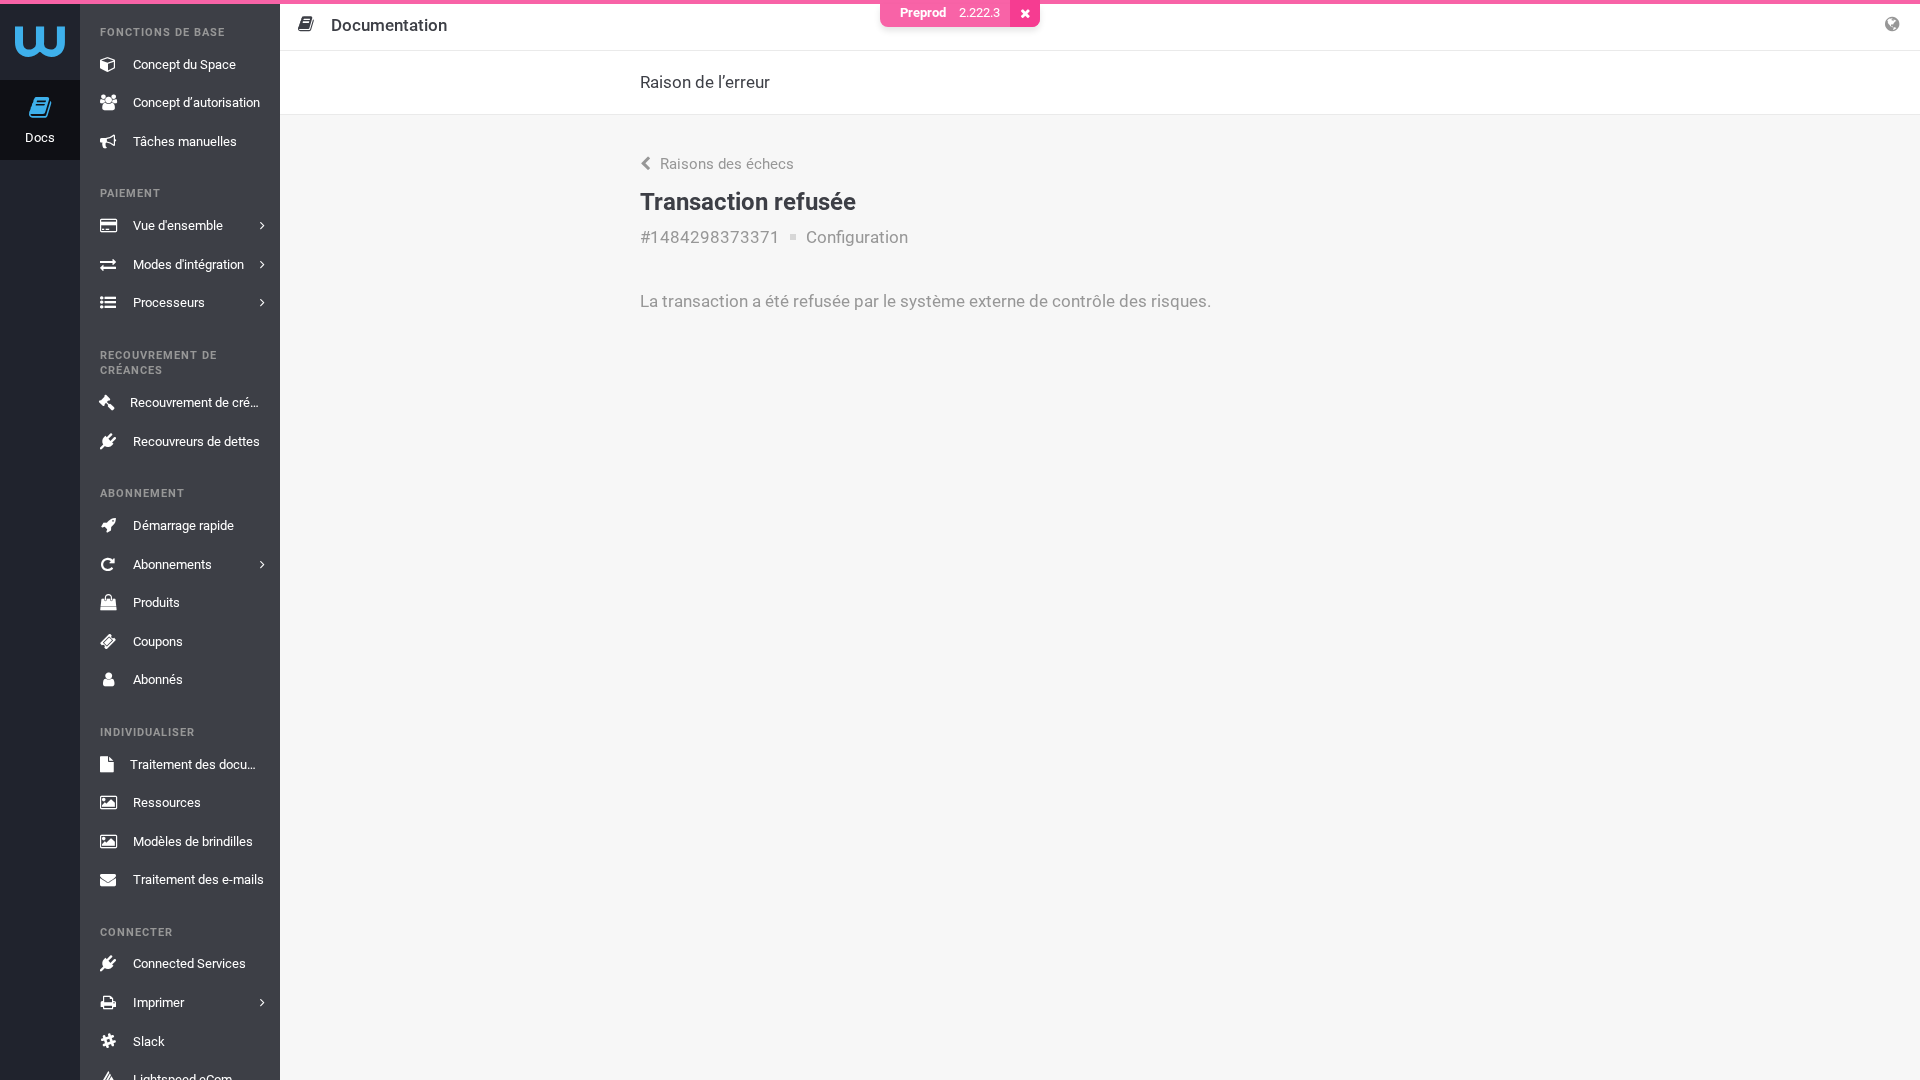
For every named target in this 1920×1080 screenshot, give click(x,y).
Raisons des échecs (725, 164)
